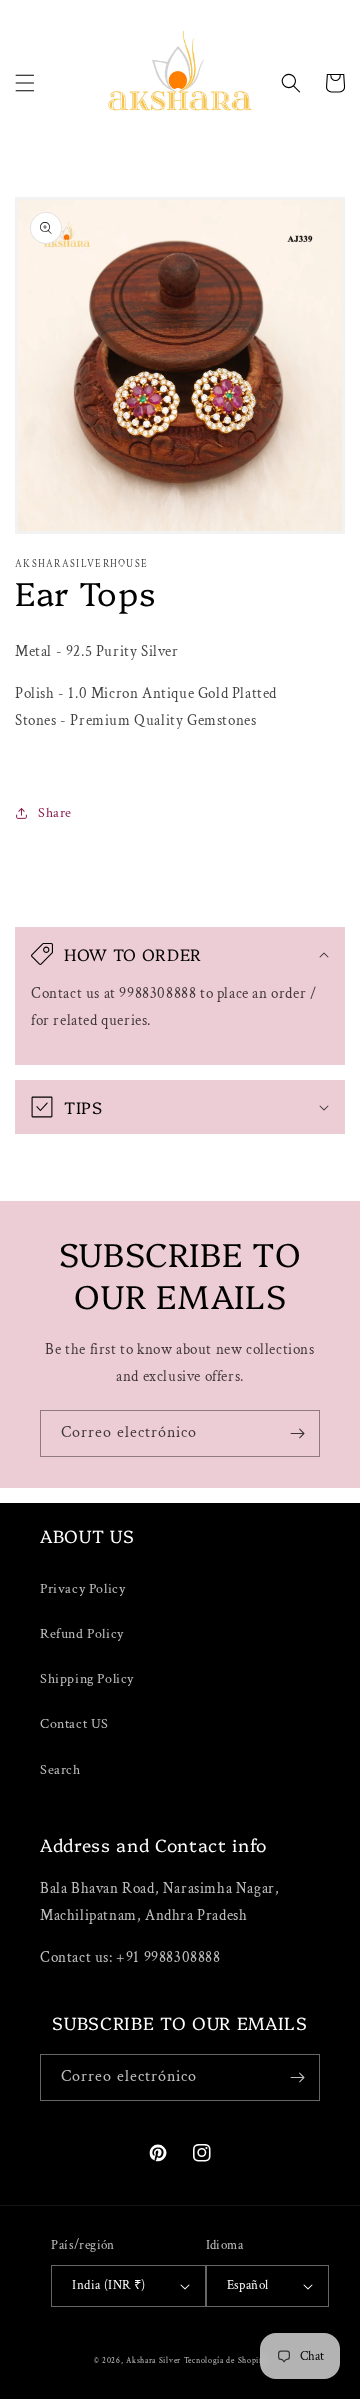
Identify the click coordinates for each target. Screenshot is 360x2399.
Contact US (74, 1724)
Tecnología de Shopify (225, 2360)
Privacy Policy (82, 1589)
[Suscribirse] (297, 1433)
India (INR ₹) (108, 2285)
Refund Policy (82, 1634)
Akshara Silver (153, 2360)
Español (248, 2285)
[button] (25, 83)
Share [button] (55, 813)
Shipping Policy (87, 1679)
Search (60, 1770)
